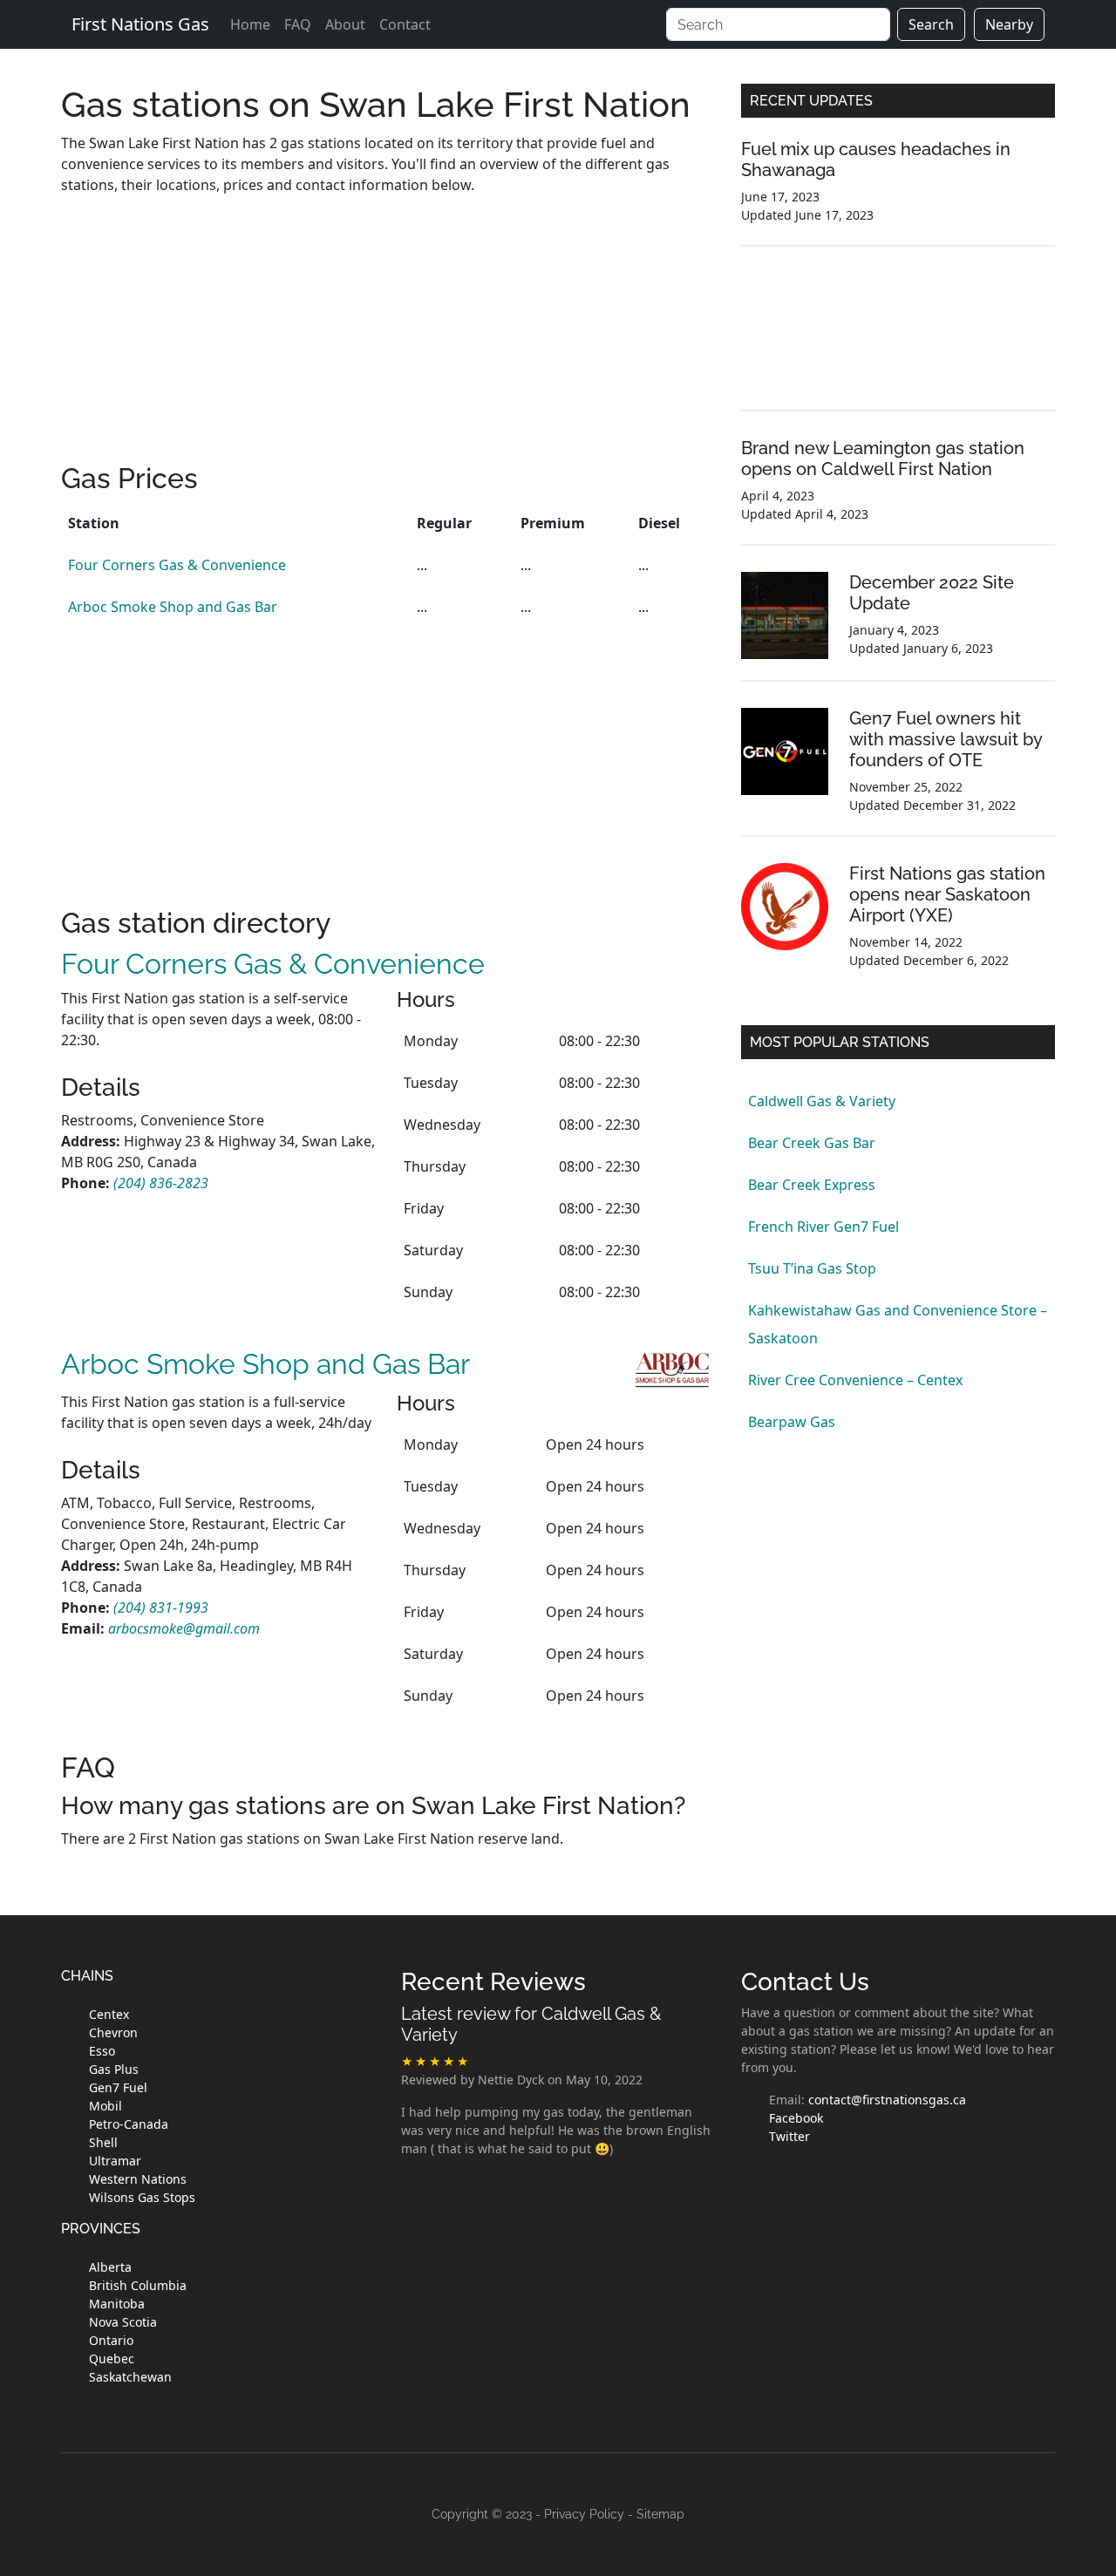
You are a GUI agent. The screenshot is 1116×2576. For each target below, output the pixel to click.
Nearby (1009, 24)
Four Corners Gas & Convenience (177, 565)
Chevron (113, 2032)
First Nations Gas (140, 24)
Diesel (659, 523)
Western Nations (138, 2179)
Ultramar (115, 2161)
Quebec (112, 2359)
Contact (405, 24)
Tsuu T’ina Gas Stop (812, 1268)
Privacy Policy (584, 2514)
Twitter (789, 2136)
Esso (102, 2051)
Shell (103, 2142)
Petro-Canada (129, 2124)
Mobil (105, 2106)
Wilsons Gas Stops (142, 2197)
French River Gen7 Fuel (823, 1227)
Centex (109, 2014)
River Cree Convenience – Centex (855, 1380)
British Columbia (138, 2285)
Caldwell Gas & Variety (822, 1101)
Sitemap (660, 2514)
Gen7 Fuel (118, 2087)
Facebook (796, 2118)
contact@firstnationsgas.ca (887, 2100)
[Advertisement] (388, 340)
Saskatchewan (130, 2377)
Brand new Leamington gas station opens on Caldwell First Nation (883, 459)
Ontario (111, 2340)
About (345, 24)
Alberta (110, 2267)
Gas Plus (114, 2069)
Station (94, 523)
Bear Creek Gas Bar (812, 1143)
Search (931, 24)
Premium (553, 523)
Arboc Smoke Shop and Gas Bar (173, 607)
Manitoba (117, 2304)
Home (250, 24)
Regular (444, 523)
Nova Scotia (123, 2322)
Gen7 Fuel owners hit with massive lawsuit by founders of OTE (946, 739)
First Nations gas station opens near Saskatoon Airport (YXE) (947, 894)
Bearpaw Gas (792, 1422)
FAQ (298, 24)
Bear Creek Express (812, 1185)
